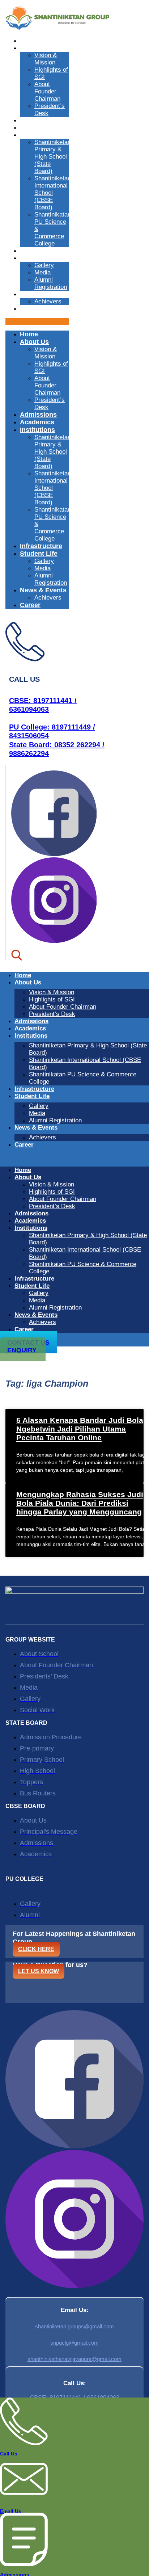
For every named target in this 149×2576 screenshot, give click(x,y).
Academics (36, 128)
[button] (37, 322)
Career (29, 309)
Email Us (11, 2511)
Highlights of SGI (52, 999)
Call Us (9, 2454)
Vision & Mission (46, 59)
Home (28, 41)
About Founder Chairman (47, 91)
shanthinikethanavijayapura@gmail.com (74, 2359)
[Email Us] (24, 2500)
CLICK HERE (36, 1949)
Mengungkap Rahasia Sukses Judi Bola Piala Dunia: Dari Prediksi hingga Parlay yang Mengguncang (80, 1503)
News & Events (41, 294)
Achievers (48, 301)
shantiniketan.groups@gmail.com (74, 2326)
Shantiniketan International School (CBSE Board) (53, 193)
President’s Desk (52, 1014)
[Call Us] (24, 2443)
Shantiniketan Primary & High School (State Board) (53, 157)
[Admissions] (24, 2564)
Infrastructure (40, 251)
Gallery (44, 265)
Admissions (37, 120)
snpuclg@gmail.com (74, 2343)
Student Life (37, 258)
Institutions (36, 135)
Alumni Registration (51, 283)
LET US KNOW (39, 1971)
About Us (33, 48)
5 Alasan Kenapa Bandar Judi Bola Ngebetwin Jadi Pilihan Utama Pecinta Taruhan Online (80, 1429)
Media (42, 272)
